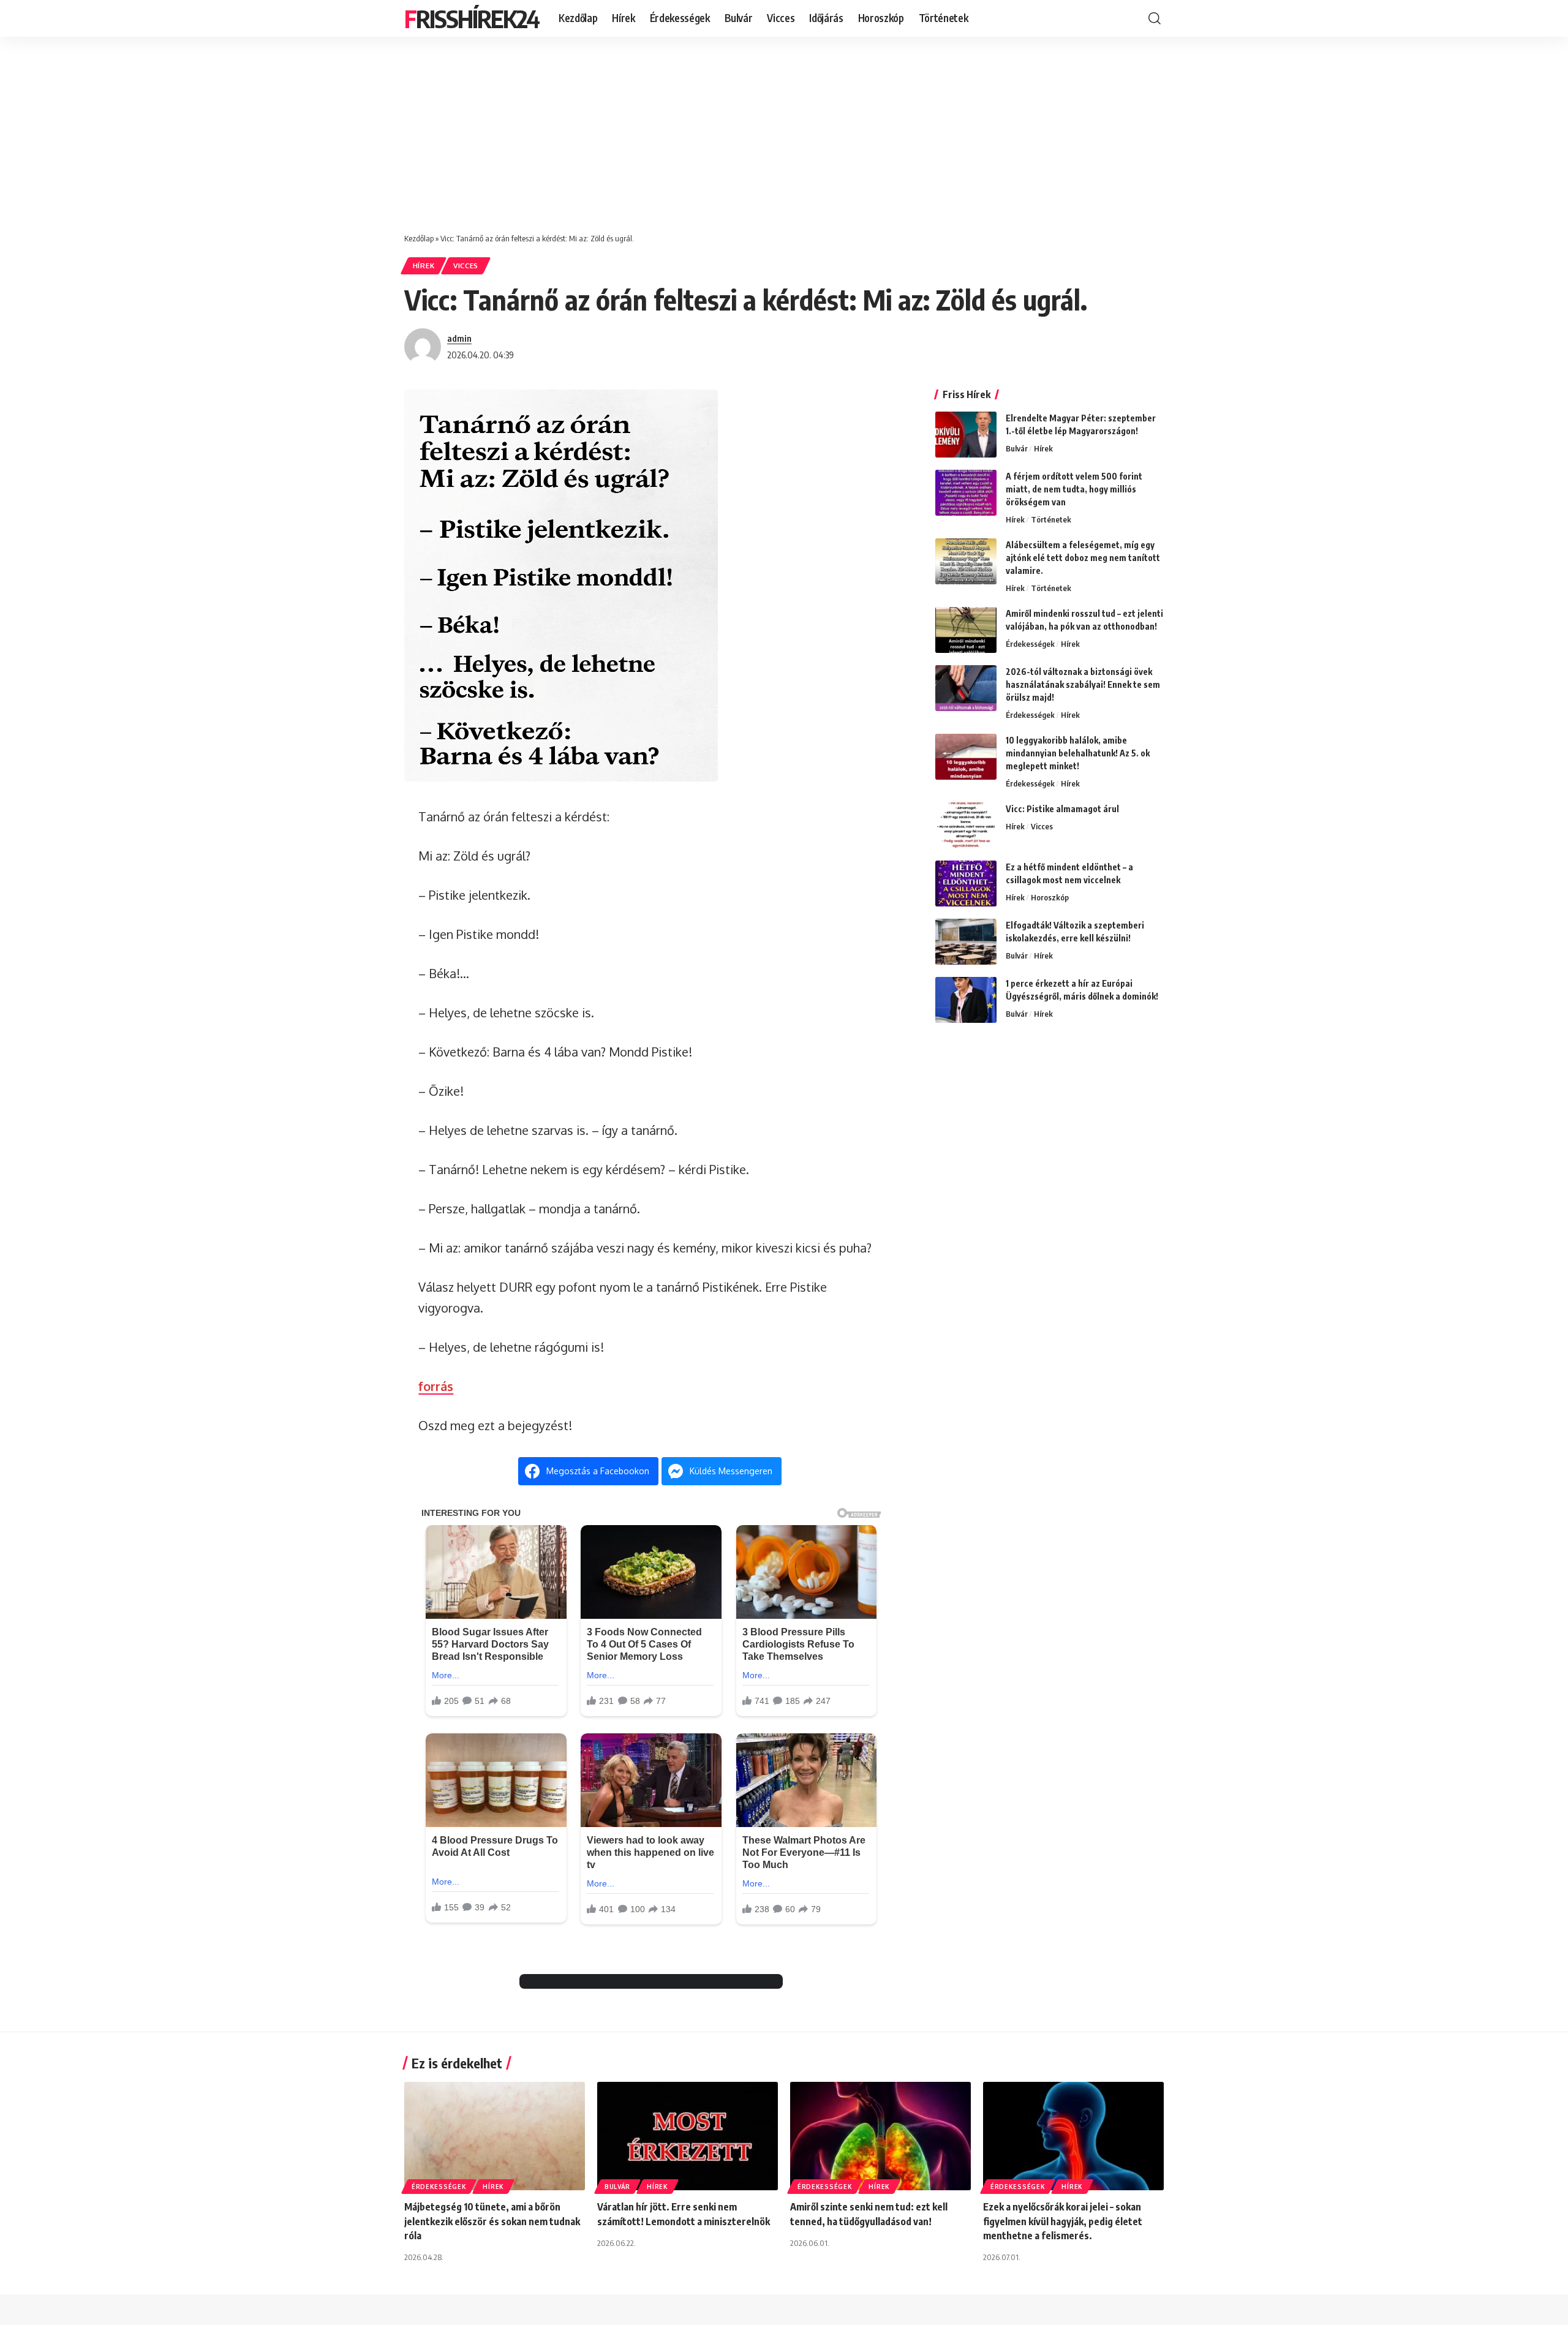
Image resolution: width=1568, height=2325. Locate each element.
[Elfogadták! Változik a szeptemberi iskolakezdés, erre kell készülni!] (966, 942)
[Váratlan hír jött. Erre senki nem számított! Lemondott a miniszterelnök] (688, 2136)
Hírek (424, 266)
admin (459, 338)
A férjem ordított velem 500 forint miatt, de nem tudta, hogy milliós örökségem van (1074, 489)
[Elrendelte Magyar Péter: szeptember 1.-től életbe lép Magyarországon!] (966, 435)
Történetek (1051, 519)
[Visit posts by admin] (423, 347)
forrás (436, 1386)
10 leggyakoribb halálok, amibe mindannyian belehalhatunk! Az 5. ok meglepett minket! (1078, 753)
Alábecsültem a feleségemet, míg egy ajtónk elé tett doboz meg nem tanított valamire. (1083, 558)
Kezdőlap (419, 238)
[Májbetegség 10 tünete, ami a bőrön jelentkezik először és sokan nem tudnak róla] (495, 2136)
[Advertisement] (784, 129)
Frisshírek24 (472, 18)
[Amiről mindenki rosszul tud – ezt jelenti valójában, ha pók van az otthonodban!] (966, 630)
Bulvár (1017, 448)
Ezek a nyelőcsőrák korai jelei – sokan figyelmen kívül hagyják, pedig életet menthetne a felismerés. (1063, 2221)
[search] (1155, 18)
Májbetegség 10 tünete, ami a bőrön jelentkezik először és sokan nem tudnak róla (492, 2221)
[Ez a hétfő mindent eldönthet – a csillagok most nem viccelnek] (966, 884)
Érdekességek (1030, 644)
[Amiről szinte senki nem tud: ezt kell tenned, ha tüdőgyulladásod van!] (880, 2136)
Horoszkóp (1050, 897)
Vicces (466, 266)
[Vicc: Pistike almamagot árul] (966, 825)
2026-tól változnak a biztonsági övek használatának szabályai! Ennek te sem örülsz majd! (1083, 684)
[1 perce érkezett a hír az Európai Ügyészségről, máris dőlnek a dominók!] (966, 1000)
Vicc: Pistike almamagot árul (1062, 809)
